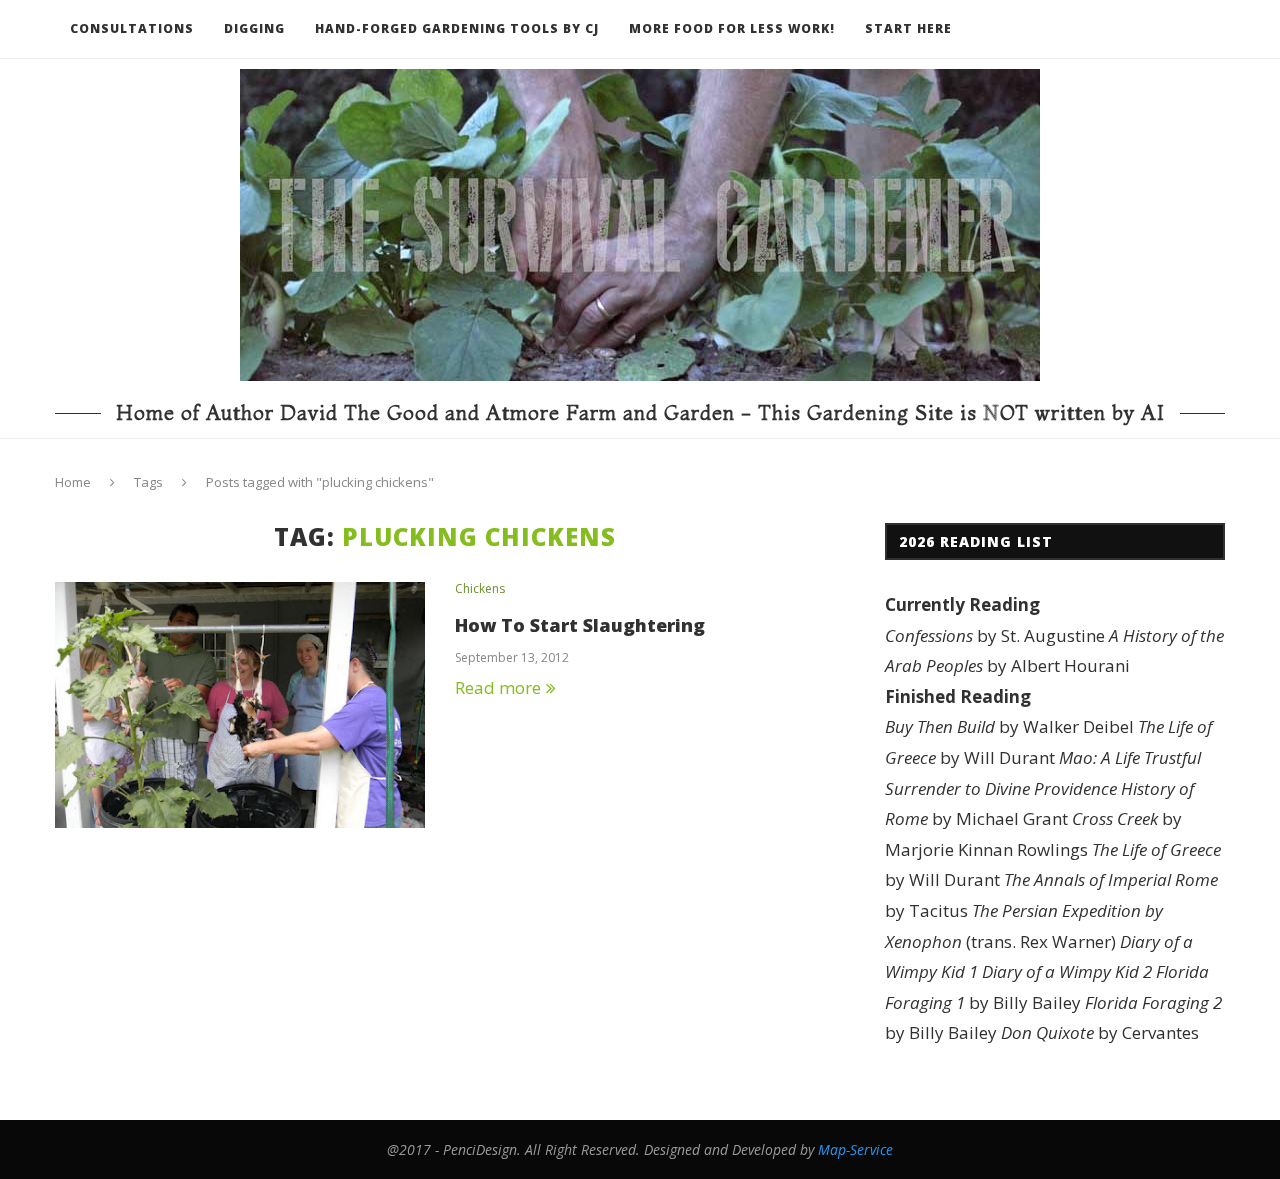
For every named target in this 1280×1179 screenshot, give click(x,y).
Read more (498, 687)
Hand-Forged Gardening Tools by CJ (457, 28)
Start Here (908, 28)
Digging (254, 28)
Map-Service (855, 1149)
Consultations (132, 28)
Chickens (480, 589)
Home (73, 482)
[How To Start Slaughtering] (240, 705)
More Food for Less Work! (732, 28)
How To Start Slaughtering (580, 625)
